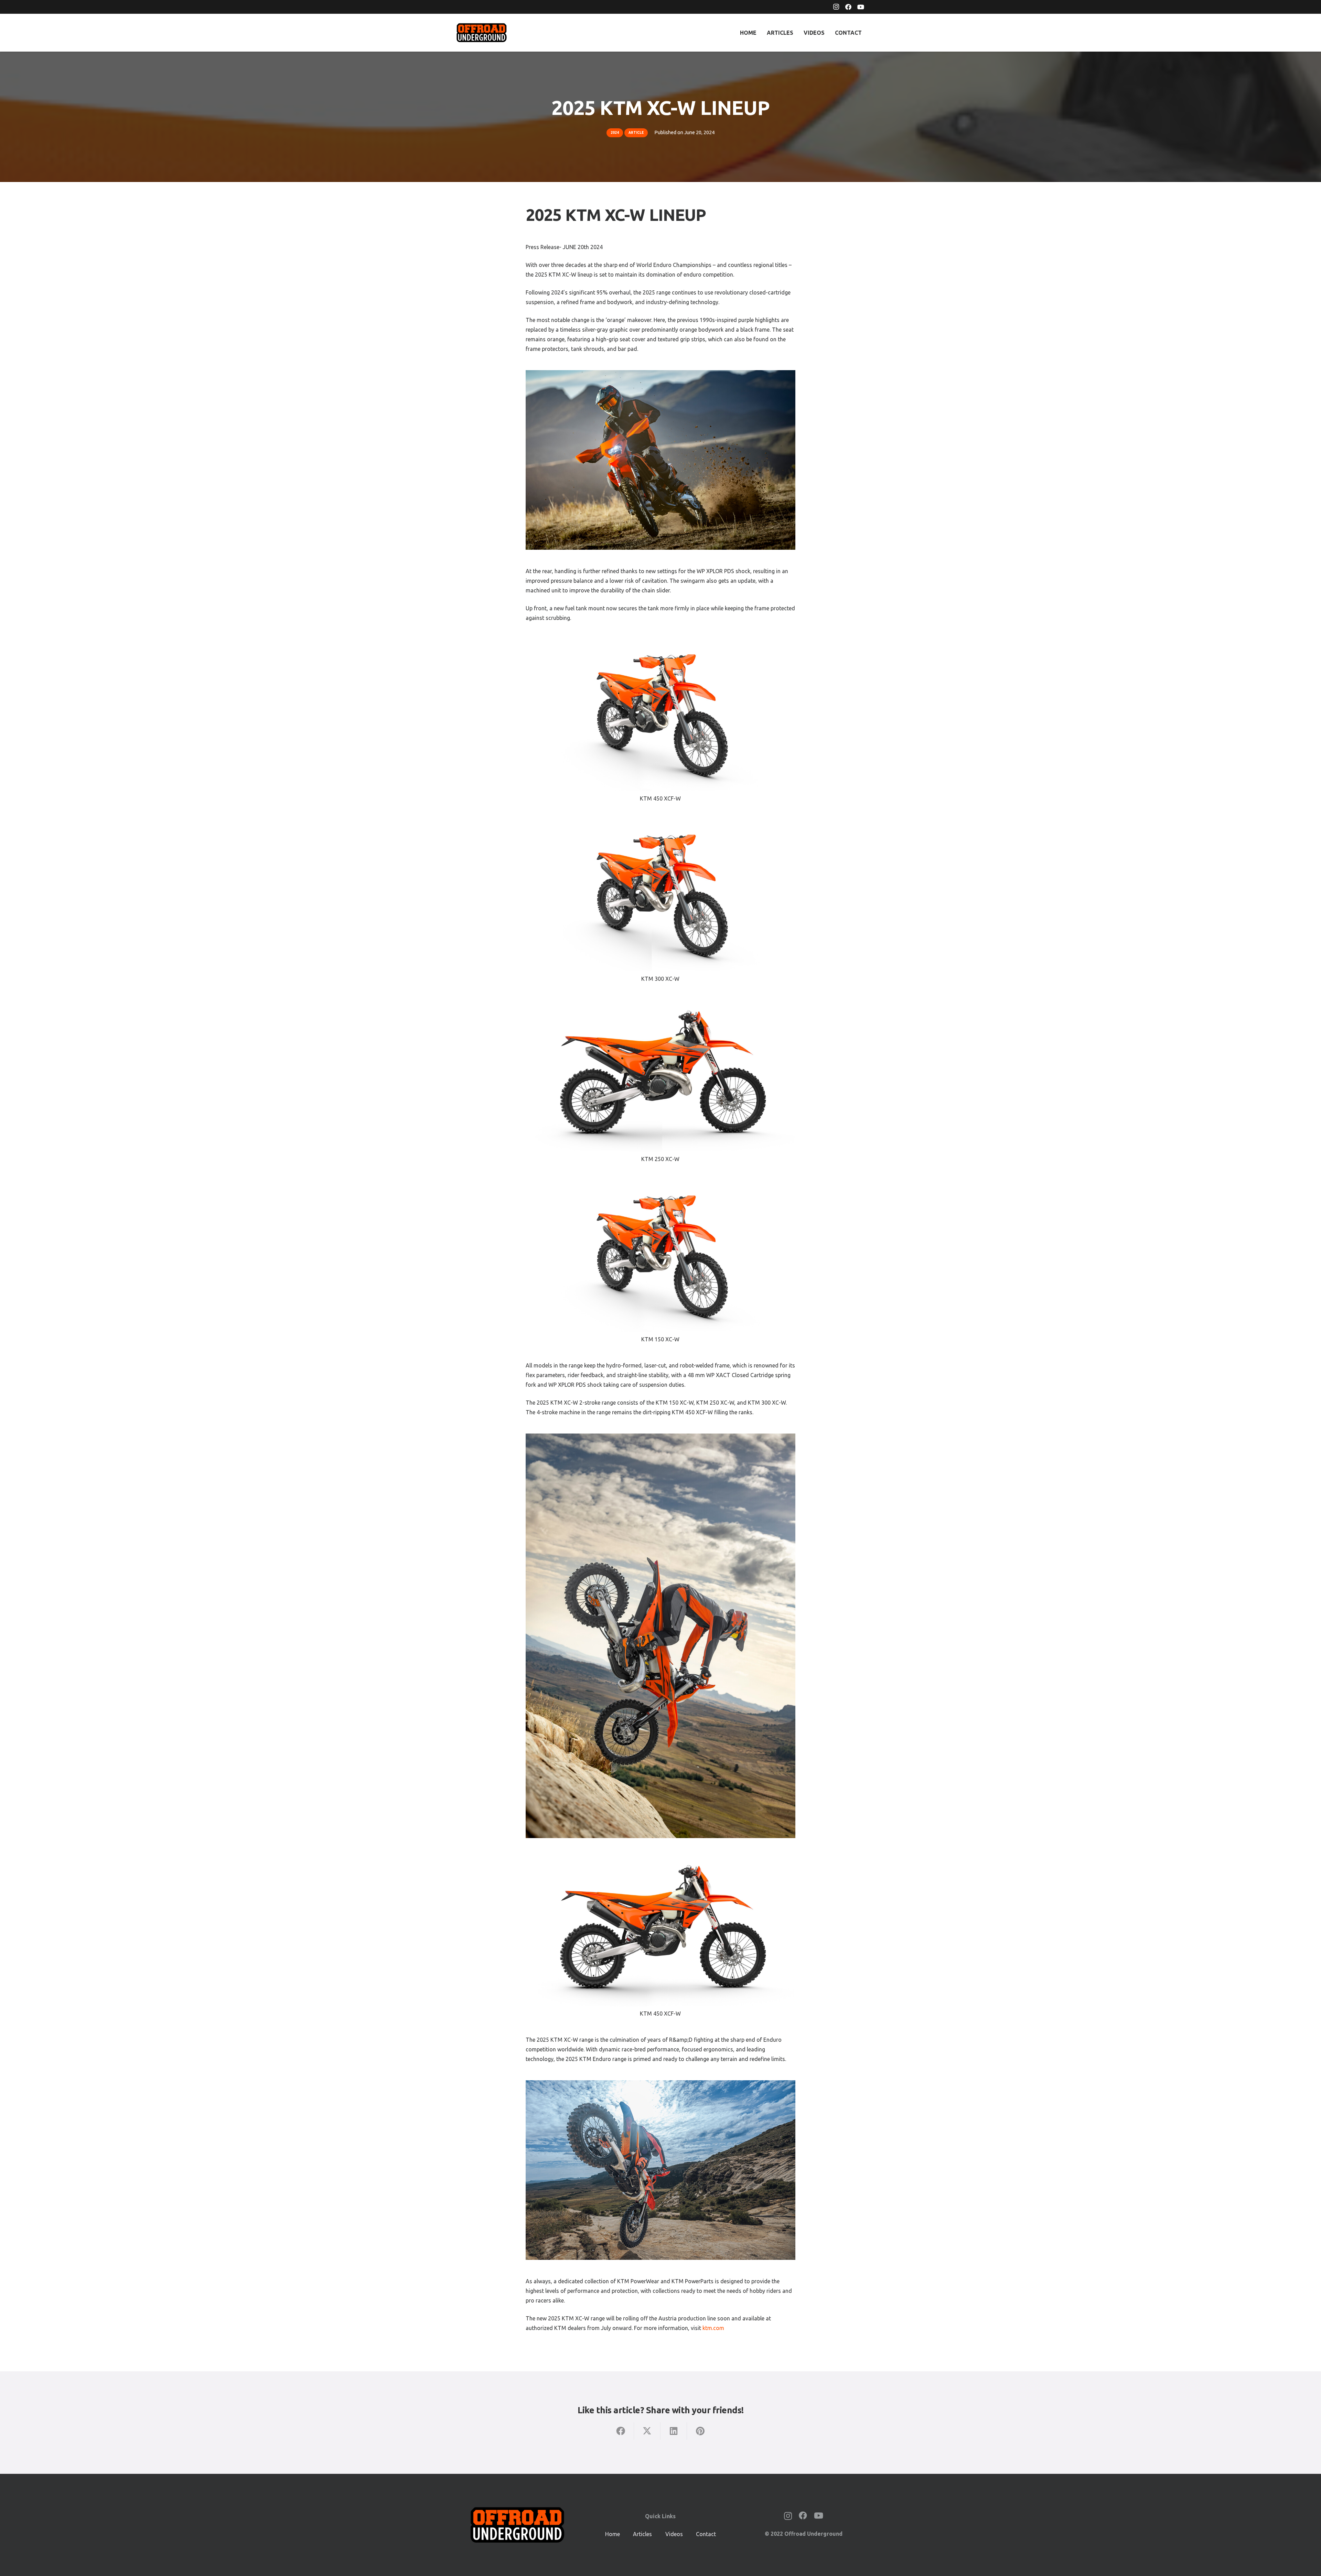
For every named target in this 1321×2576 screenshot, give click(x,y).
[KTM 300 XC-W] (660, 895)
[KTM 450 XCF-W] (660, 715)
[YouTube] (861, 7)
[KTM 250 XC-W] (660, 1076)
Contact (706, 2534)
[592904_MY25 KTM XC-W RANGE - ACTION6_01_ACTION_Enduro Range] (660, 2170)
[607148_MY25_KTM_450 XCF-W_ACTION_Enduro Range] (660, 460)
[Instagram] (836, 7)
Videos (674, 2534)
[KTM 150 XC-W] (660, 1256)
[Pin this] (700, 2431)
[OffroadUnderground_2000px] (482, 33)
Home (613, 2534)
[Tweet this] (647, 2431)
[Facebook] (848, 7)
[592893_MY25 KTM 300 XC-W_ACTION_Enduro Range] (660, 1636)
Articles (642, 2534)
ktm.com (713, 2328)
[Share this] (621, 2431)
